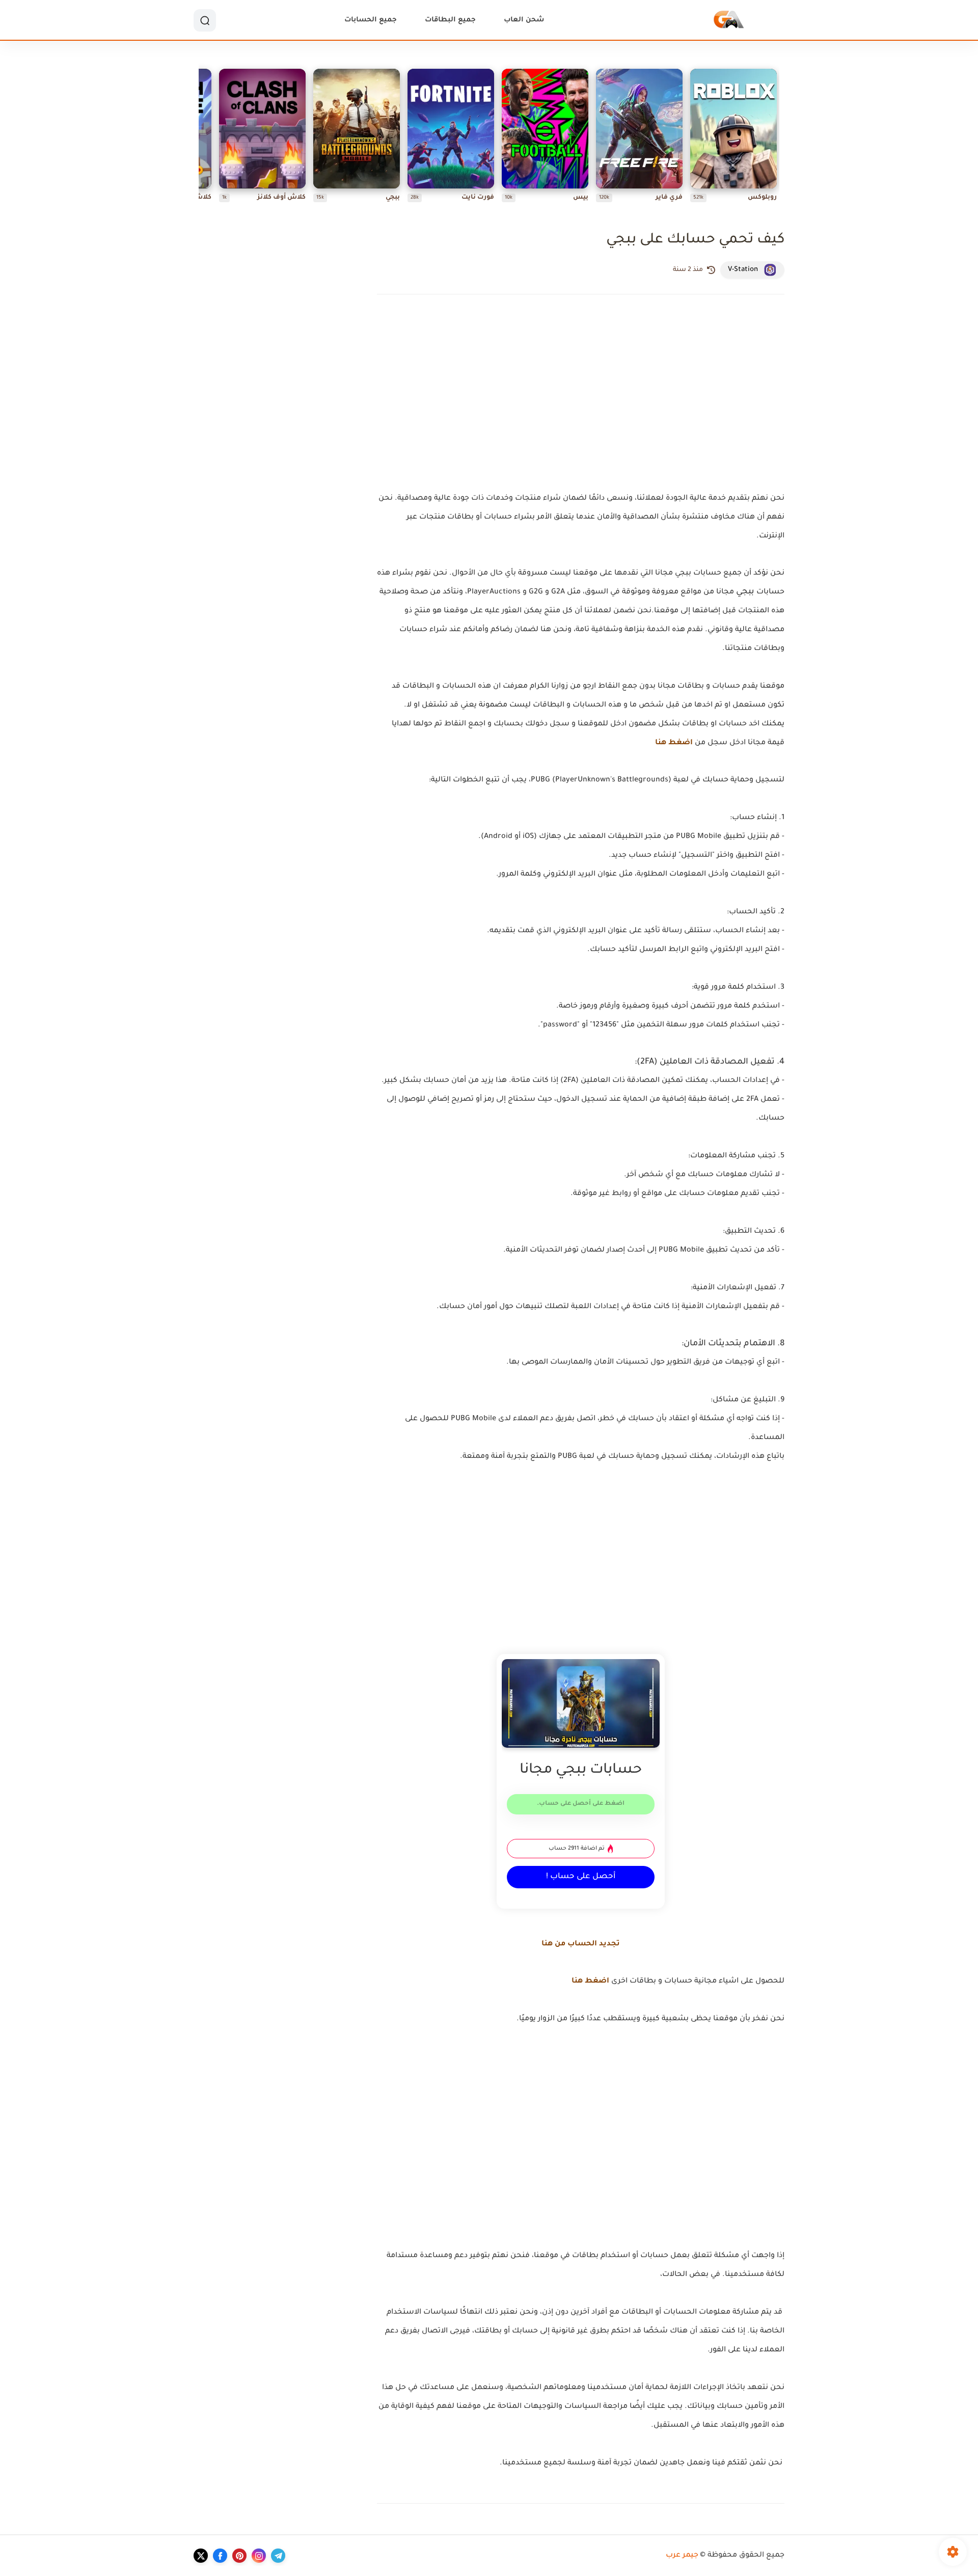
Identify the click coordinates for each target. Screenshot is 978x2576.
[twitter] (201, 2556)
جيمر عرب (682, 2556)
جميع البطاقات (450, 20)
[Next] (201, 138)
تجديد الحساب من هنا (581, 1944)
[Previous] (777, 138)
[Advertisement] (581, 410)
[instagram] (259, 2556)
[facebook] (220, 2556)
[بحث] (205, 20)
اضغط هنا (674, 743)
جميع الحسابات (371, 20)
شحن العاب (524, 20)
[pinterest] (239, 2556)
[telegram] (278, 2556)
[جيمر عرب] (729, 21)
